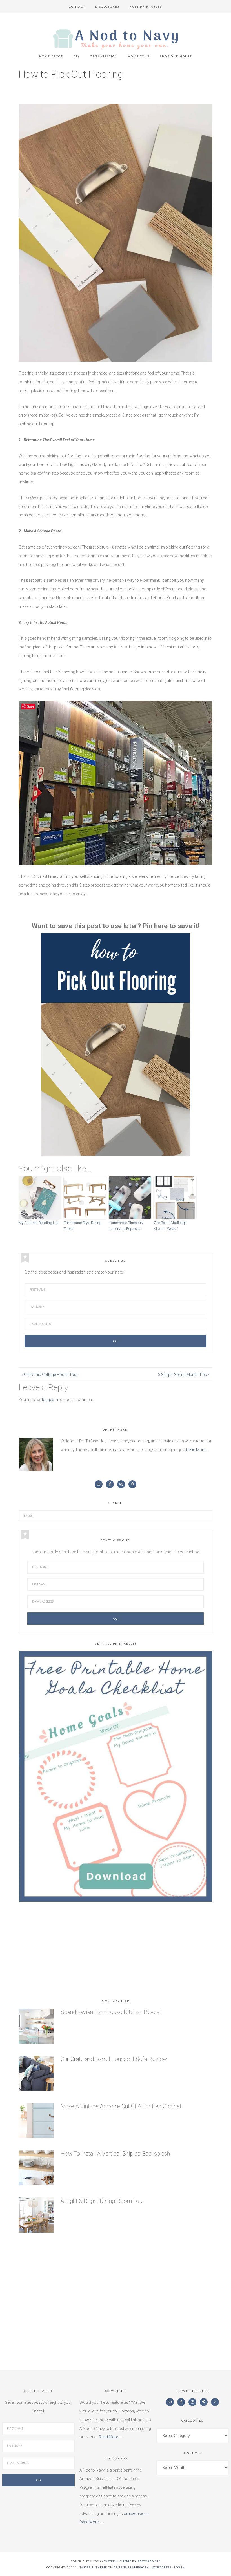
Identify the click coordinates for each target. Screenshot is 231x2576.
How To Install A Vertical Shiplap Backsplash (115, 2154)
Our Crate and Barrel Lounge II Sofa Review (114, 2059)
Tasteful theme (118, 2561)
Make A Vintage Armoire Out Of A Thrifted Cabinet (121, 2106)
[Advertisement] (115, 1951)
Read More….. (111, 2437)
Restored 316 (149, 2561)
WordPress (162, 2567)
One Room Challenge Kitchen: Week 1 (170, 1226)
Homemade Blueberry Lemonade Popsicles (126, 1226)
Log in (179, 2567)
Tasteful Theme (93, 2567)
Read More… (197, 1450)
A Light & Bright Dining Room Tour (102, 2201)
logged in (50, 1400)
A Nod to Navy (115, 39)
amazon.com (136, 2514)
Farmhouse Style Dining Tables (83, 1226)
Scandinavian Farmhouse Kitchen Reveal (111, 2012)
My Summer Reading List (39, 1223)
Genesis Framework (131, 2567)
